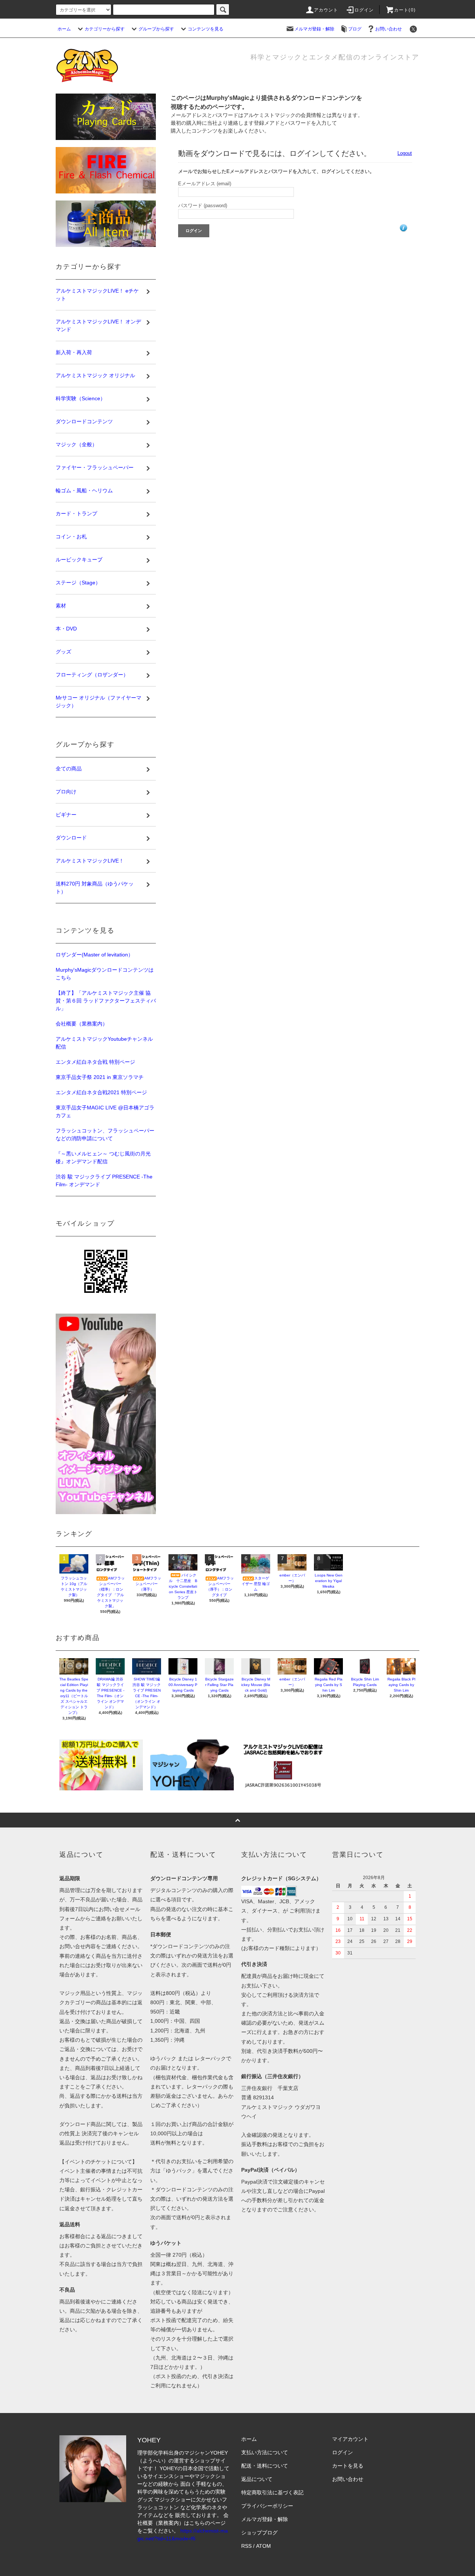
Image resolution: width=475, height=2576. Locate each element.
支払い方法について (265, 2452)
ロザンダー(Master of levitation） (94, 955)
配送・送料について (265, 2466)
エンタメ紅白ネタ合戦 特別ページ (95, 1062)
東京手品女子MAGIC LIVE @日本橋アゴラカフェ (105, 1111)
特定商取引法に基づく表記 (272, 2492)
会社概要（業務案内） (82, 1024)
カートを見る (348, 2466)
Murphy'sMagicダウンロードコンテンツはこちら (105, 974)
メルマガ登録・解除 (314, 29)
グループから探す (156, 29)
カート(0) (405, 10)
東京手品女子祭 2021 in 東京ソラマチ (100, 1077)
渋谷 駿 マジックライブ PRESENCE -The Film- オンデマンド (104, 1181)
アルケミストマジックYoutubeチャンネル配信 (104, 1043)
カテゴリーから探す (105, 29)
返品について (257, 2479)
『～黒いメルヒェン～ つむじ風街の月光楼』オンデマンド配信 (103, 1157)
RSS (246, 2546)
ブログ (355, 29)
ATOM (263, 2546)
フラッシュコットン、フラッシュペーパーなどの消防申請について (105, 1134)
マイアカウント (350, 2439)
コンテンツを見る (206, 29)
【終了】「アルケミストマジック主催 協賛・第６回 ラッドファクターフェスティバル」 (106, 1001)
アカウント (326, 10)
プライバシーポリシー (267, 2506)
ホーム (64, 29)
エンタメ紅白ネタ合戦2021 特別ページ (101, 1092)
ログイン (364, 10)
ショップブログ (259, 2533)
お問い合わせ (389, 29)
